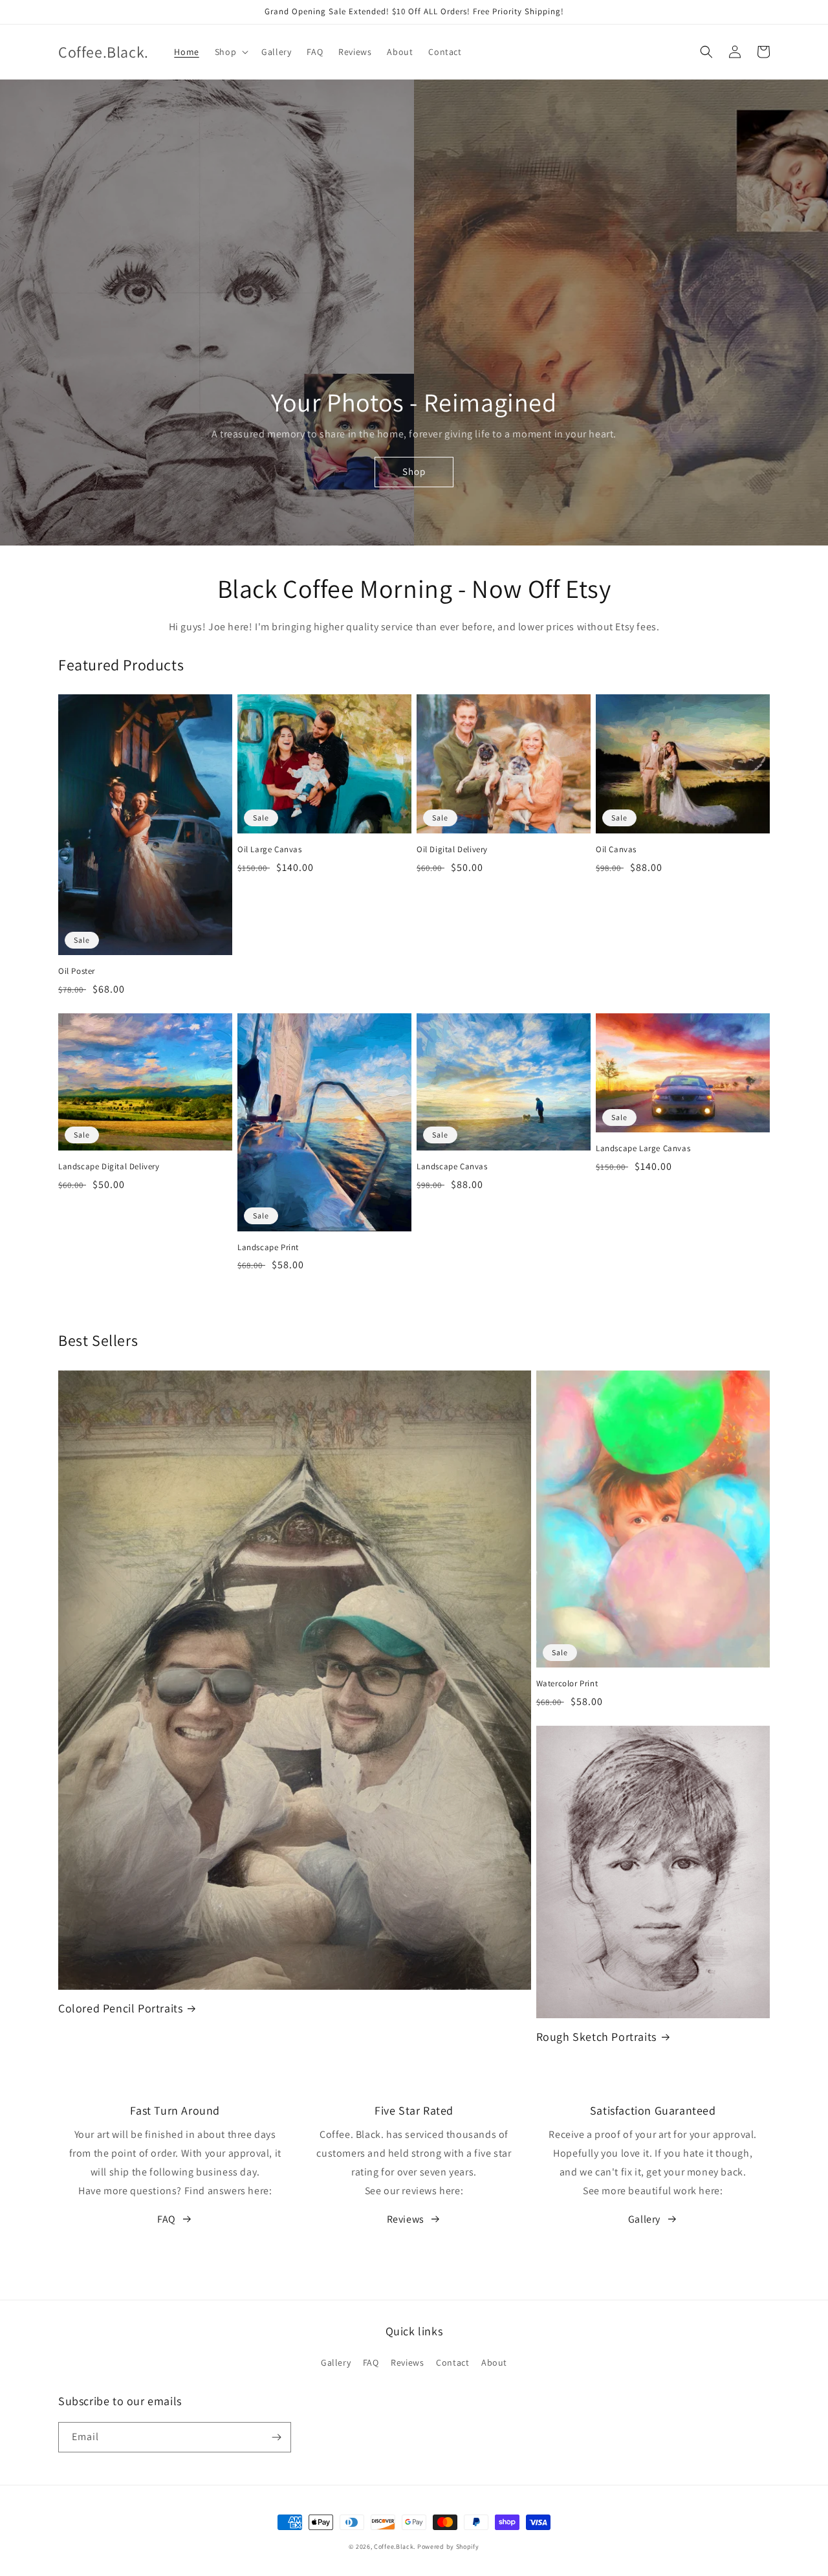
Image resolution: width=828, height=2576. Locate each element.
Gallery (644, 2219)
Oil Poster (77, 971)
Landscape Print (268, 1248)
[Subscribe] (276, 2437)
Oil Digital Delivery (452, 850)
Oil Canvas (616, 850)
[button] (230, 52)
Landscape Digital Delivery (109, 1167)
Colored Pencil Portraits (120, 2008)
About (494, 2362)
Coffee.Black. (395, 2547)
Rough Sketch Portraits (596, 2037)
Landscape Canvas (452, 1167)
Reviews (406, 2219)
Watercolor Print (567, 1684)
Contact (452, 2362)
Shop (414, 471)
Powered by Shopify (448, 2547)
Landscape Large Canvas (643, 1149)
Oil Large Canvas (270, 850)
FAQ (167, 2219)
